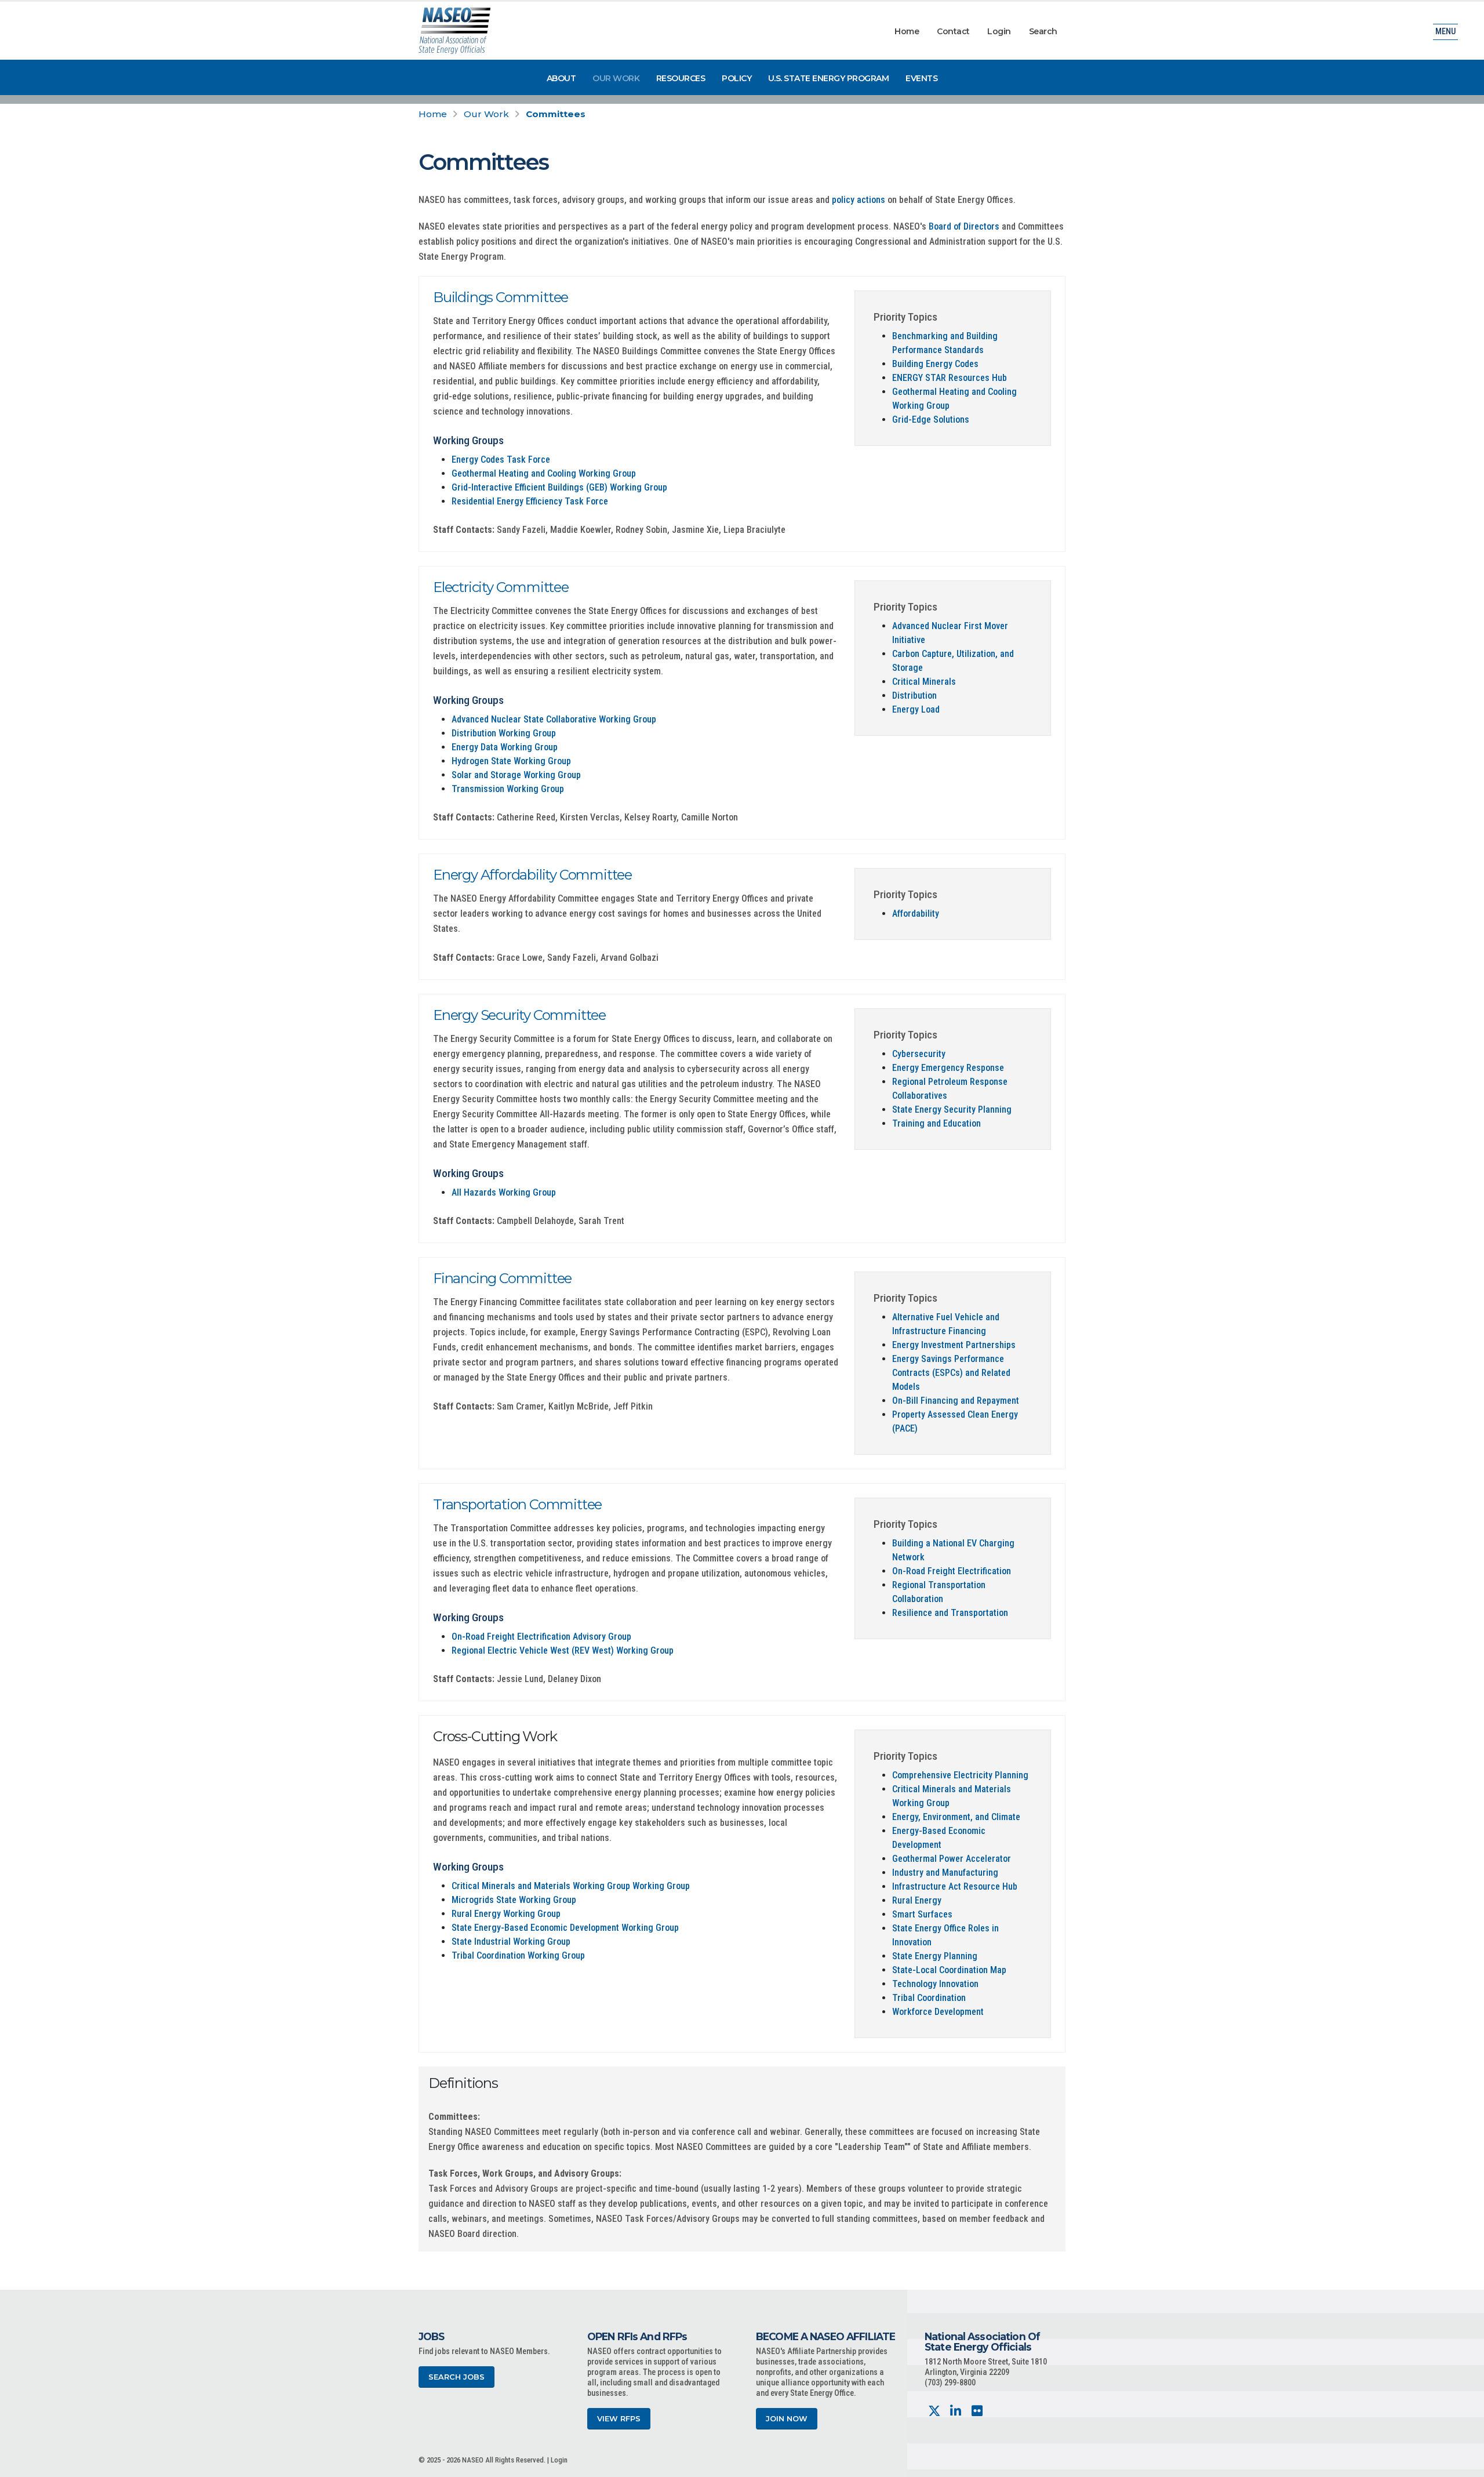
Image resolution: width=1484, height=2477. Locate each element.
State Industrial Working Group (511, 1942)
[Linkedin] (956, 2411)
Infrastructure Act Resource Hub (955, 1886)
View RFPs (619, 2419)
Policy (736, 78)
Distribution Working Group (504, 733)
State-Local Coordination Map (949, 1970)
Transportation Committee (517, 1504)
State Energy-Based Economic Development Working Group (565, 1928)
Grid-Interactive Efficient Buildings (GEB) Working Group (559, 487)
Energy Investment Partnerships (954, 1345)
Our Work (616, 78)
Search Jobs (457, 2377)
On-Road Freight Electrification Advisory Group (541, 1637)
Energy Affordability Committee (532, 875)
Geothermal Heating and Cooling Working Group (544, 473)
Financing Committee (502, 1278)
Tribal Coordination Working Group (518, 1955)
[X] (934, 2411)
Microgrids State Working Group (514, 1900)
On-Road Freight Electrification (952, 1571)
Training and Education (936, 1123)
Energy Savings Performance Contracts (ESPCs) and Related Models (951, 1373)
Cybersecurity (919, 1054)
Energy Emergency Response (948, 1068)
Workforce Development (938, 2012)
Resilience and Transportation (950, 1613)
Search (1043, 31)
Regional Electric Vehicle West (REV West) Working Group (563, 1650)
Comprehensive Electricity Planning (960, 1775)
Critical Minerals (924, 682)
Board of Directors (964, 226)
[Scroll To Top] (1464, 2464)
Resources (681, 78)
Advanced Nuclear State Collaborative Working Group (554, 719)
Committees (556, 114)
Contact (953, 31)
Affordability (916, 914)
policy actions (859, 200)
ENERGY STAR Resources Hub (950, 378)
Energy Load (916, 709)
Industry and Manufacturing (945, 1873)
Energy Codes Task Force (501, 460)
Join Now (787, 2419)
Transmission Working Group (508, 789)
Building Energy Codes (935, 364)
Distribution (914, 695)
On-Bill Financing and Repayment (956, 1401)
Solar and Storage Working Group (516, 775)
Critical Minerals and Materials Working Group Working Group (571, 1886)
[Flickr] (977, 2411)
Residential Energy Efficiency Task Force (530, 501)
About (561, 78)
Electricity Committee (501, 587)
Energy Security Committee (519, 1015)
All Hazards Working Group (504, 1192)
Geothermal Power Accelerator (952, 1859)
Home (907, 31)
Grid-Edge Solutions (931, 420)
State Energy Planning (935, 1956)
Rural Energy (917, 1900)
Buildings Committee (501, 297)
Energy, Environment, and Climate (956, 1817)
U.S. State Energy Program (829, 78)
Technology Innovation (935, 1984)
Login (999, 31)
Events (921, 78)
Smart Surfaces (922, 1914)
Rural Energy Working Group (506, 1914)
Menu (1445, 32)
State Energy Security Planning (952, 1109)
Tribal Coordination (929, 1998)
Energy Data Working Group (505, 747)
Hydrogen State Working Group (511, 761)
